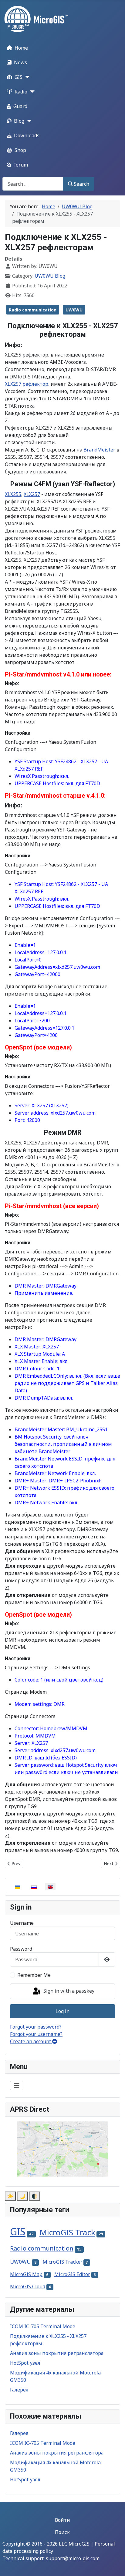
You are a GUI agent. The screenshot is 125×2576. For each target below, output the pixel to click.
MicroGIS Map (26, 2274)
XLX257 (32, 494)
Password (21, 1949)
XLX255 (13, 494)
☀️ (10, 2196)
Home (21, 48)
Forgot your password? (36, 2027)
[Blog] (28, 121)
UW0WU (74, 310)
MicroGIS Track (67, 2232)
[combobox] (33, 184)
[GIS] (26, 77)
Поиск (62, 2532)
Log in (62, 2011)
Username (22, 1923)
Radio (21, 92)
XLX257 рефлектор (27, 384)
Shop (20, 150)
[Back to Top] (114, 2565)
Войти (62, 2520)
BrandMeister (99, 450)
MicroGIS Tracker (62, 2262)
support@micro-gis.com (73, 2558)
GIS (19, 77)
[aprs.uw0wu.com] (62, 2149)
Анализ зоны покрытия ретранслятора (57, 2353)
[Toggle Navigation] (17, 2086)
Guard (20, 106)
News (20, 62)
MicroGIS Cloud (28, 2286)
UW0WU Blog (50, 276)
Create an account (31, 2041)
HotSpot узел (25, 2363)
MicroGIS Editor (72, 2274)
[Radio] (31, 92)
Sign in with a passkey (68, 1991)
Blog (19, 121)
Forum (21, 165)
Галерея (19, 2390)
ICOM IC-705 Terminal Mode (43, 2326)
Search (81, 184)
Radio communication (33, 310)
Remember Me (34, 1975)
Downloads (27, 135)
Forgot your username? (36, 2034)
